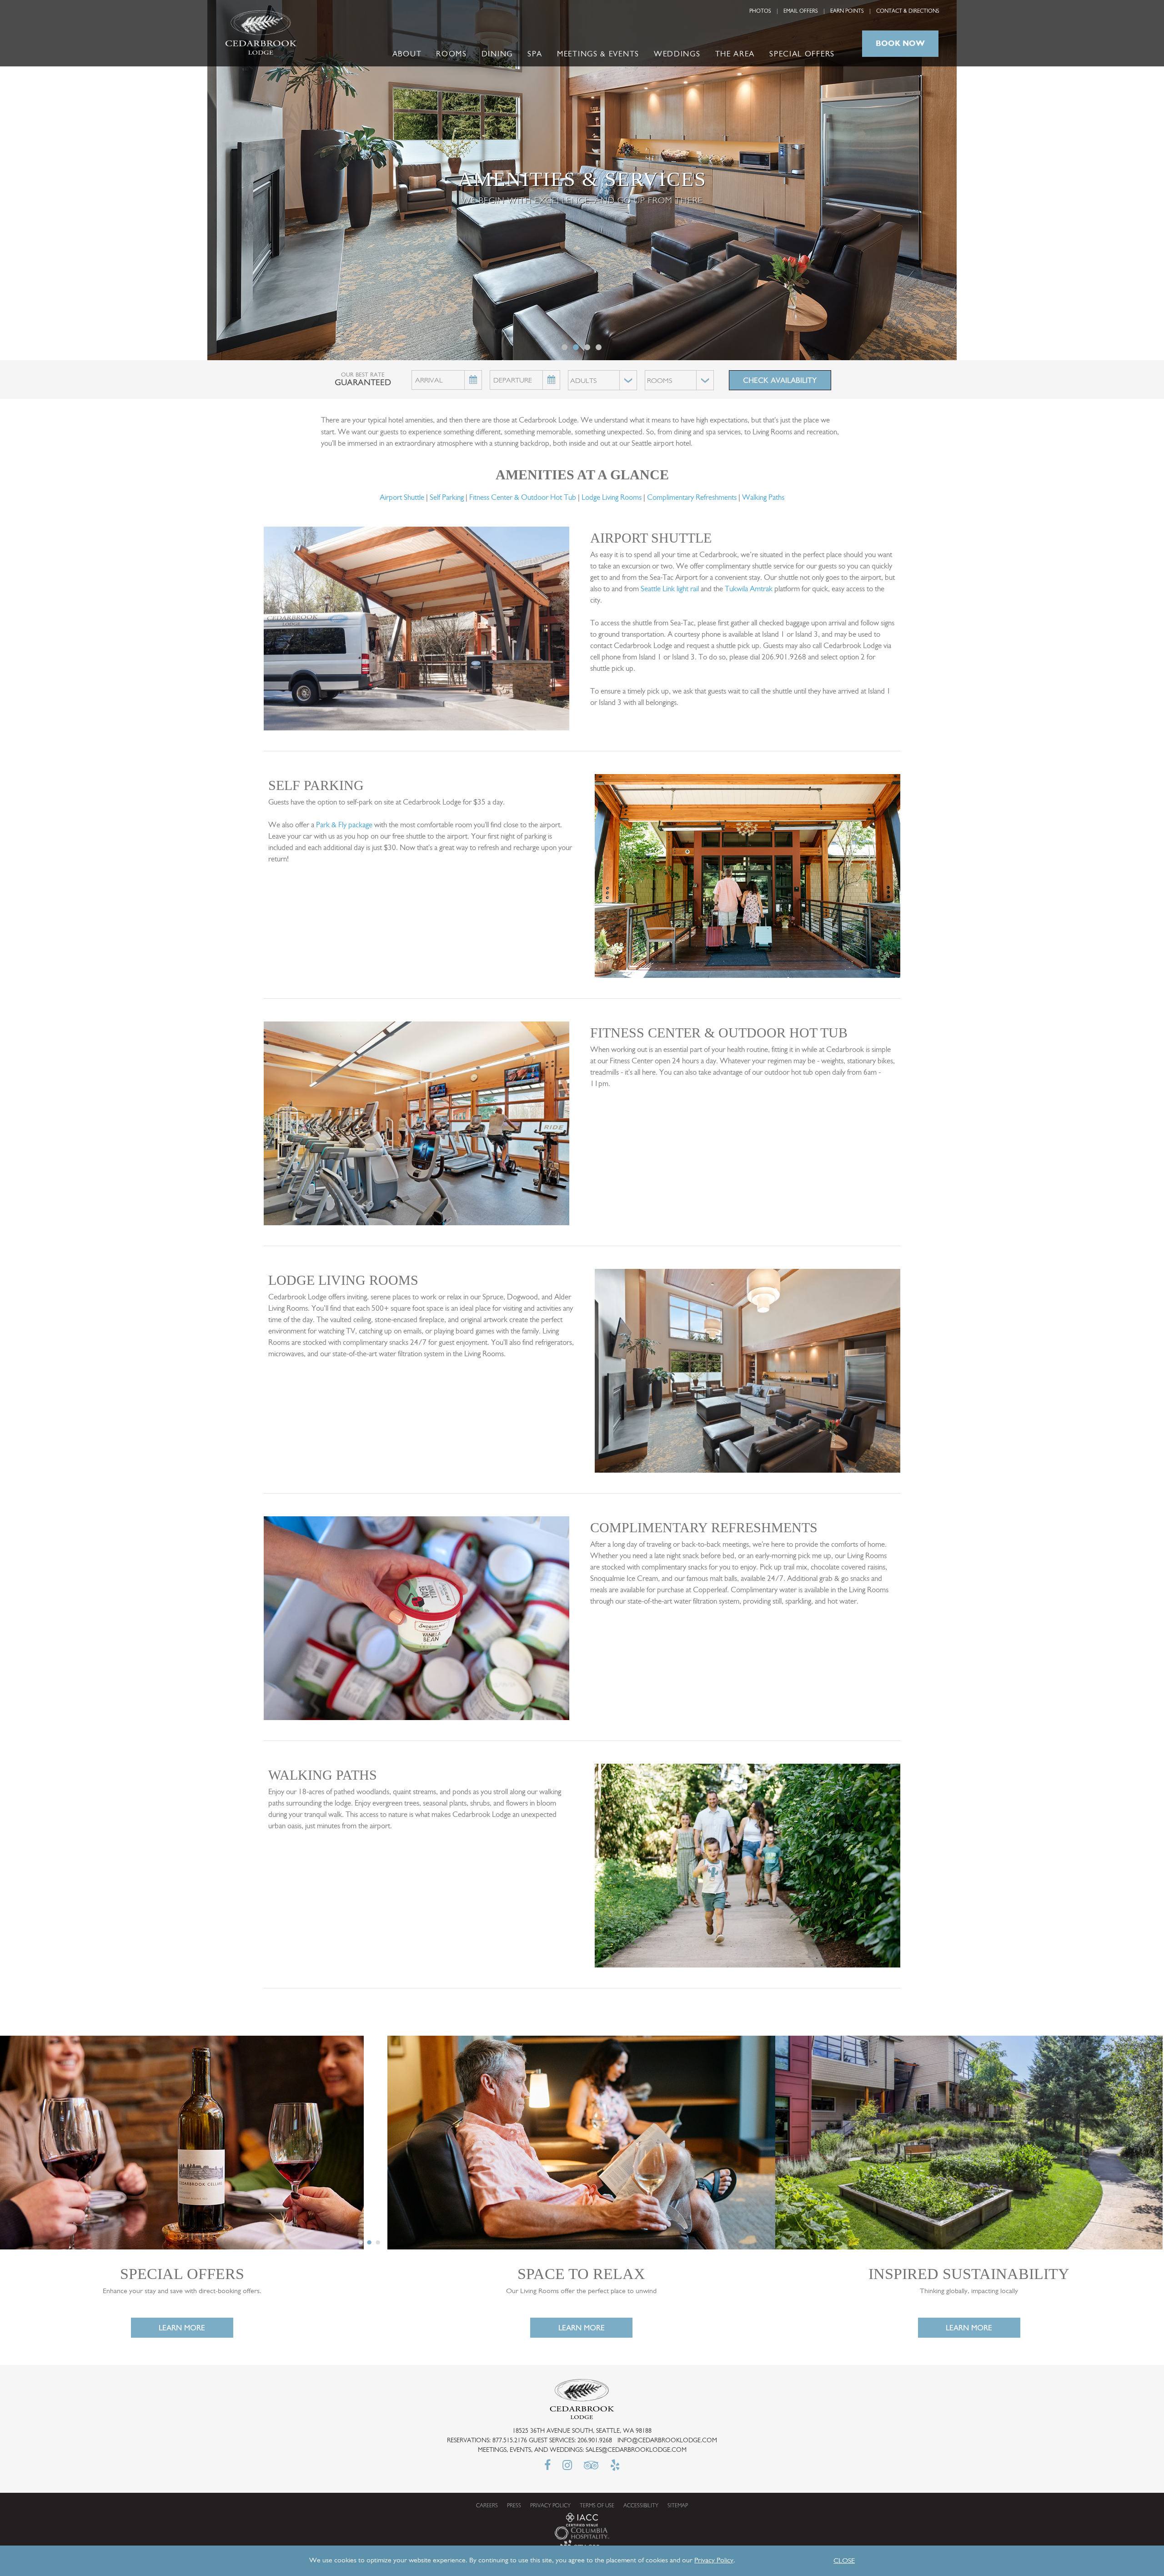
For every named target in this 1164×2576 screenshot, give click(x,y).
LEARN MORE (182, 2328)
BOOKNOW (900, 43)
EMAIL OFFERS (801, 11)
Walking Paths (763, 498)
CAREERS (487, 2506)
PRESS (514, 2506)
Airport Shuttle (402, 498)
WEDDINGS (677, 54)
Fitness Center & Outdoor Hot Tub (523, 498)
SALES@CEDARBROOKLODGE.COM (636, 2450)
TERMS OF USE (597, 2506)
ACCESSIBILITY (641, 2506)
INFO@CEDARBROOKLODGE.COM (667, 2441)
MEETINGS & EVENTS (598, 54)
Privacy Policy (714, 2561)
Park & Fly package (344, 825)
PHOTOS (760, 11)
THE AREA (735, 54)
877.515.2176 (510, 2441)
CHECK (780, 380)
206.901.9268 (595, 2441)
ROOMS (452, 54)
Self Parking (447, 498)
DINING (497, 54)
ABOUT (407, 54)
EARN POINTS (847, 11)
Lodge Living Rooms (612, 498)
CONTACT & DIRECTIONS (908, 11)
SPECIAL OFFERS (802, 54)
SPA (535, 54)
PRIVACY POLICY (550, 2506)
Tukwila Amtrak (749, 589)
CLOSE (844, 2561)
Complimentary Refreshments (692, 498)
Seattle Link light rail (670, 589)
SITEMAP (678, 2506)
